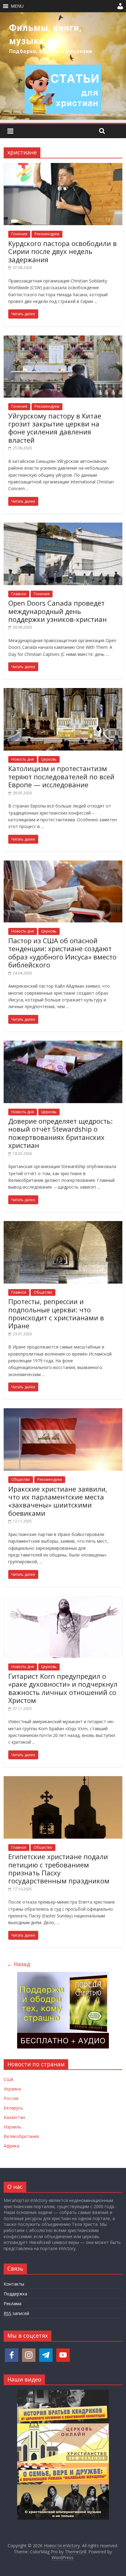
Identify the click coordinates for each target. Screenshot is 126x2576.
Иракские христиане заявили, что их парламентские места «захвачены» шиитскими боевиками (58, 1501)
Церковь (49, 759)
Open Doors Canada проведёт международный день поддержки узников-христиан (57, 611)
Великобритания (21, 2136)
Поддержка (15, 2294)
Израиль (13, 2127)
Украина (12, 2089)
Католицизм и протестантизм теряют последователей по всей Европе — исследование (61, 776)
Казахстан (14, 2117)
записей (16, 2313)
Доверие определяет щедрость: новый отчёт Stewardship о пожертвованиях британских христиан (60, 1133)
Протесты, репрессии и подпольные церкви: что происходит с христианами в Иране (56, 1313)
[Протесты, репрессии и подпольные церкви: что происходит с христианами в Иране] (63, 1225)
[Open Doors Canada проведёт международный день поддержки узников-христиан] (63, 526)
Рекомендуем (47, 234)
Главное (19, 594)
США (9, 2079)
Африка (11, 2146)
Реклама (13, 2304)
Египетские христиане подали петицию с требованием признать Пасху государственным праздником (59, 1869)
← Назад (18, 1964)
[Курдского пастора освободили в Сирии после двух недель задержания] (63, 167)
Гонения (19, 234)
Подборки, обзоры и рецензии (51, 51)
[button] (17, 6)
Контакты (14, 2284)
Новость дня (23, 759)
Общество (43, 1292)
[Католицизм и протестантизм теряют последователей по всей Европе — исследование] (63, 692)
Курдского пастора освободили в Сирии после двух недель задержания (63, 251)
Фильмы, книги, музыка (45, 34)
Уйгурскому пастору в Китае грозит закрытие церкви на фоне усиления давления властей (55, 428)
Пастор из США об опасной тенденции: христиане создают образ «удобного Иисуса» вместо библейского (62, 953)
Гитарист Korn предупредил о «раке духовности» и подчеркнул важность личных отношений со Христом (63, 1688)
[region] (63, 66)
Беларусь (13, 2108)
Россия (11, 2098)
